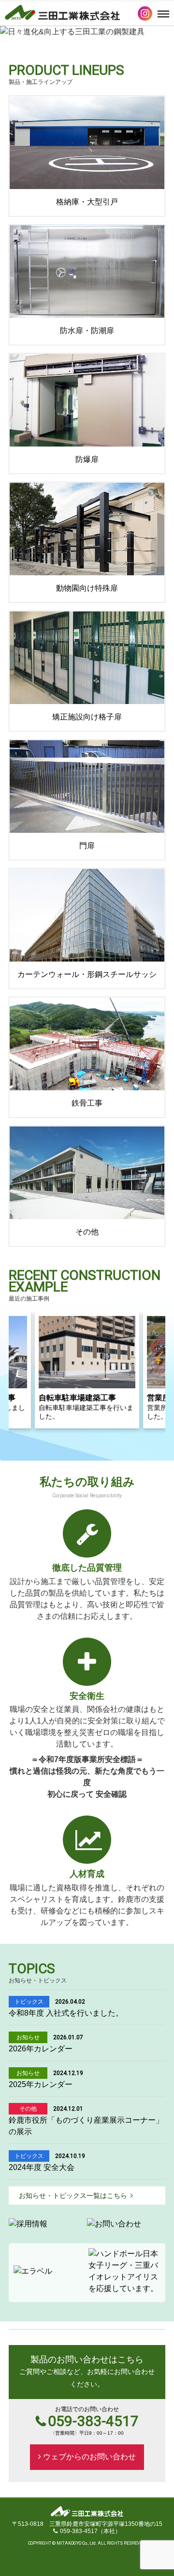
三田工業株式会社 (62, 13)
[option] (87, 38)
